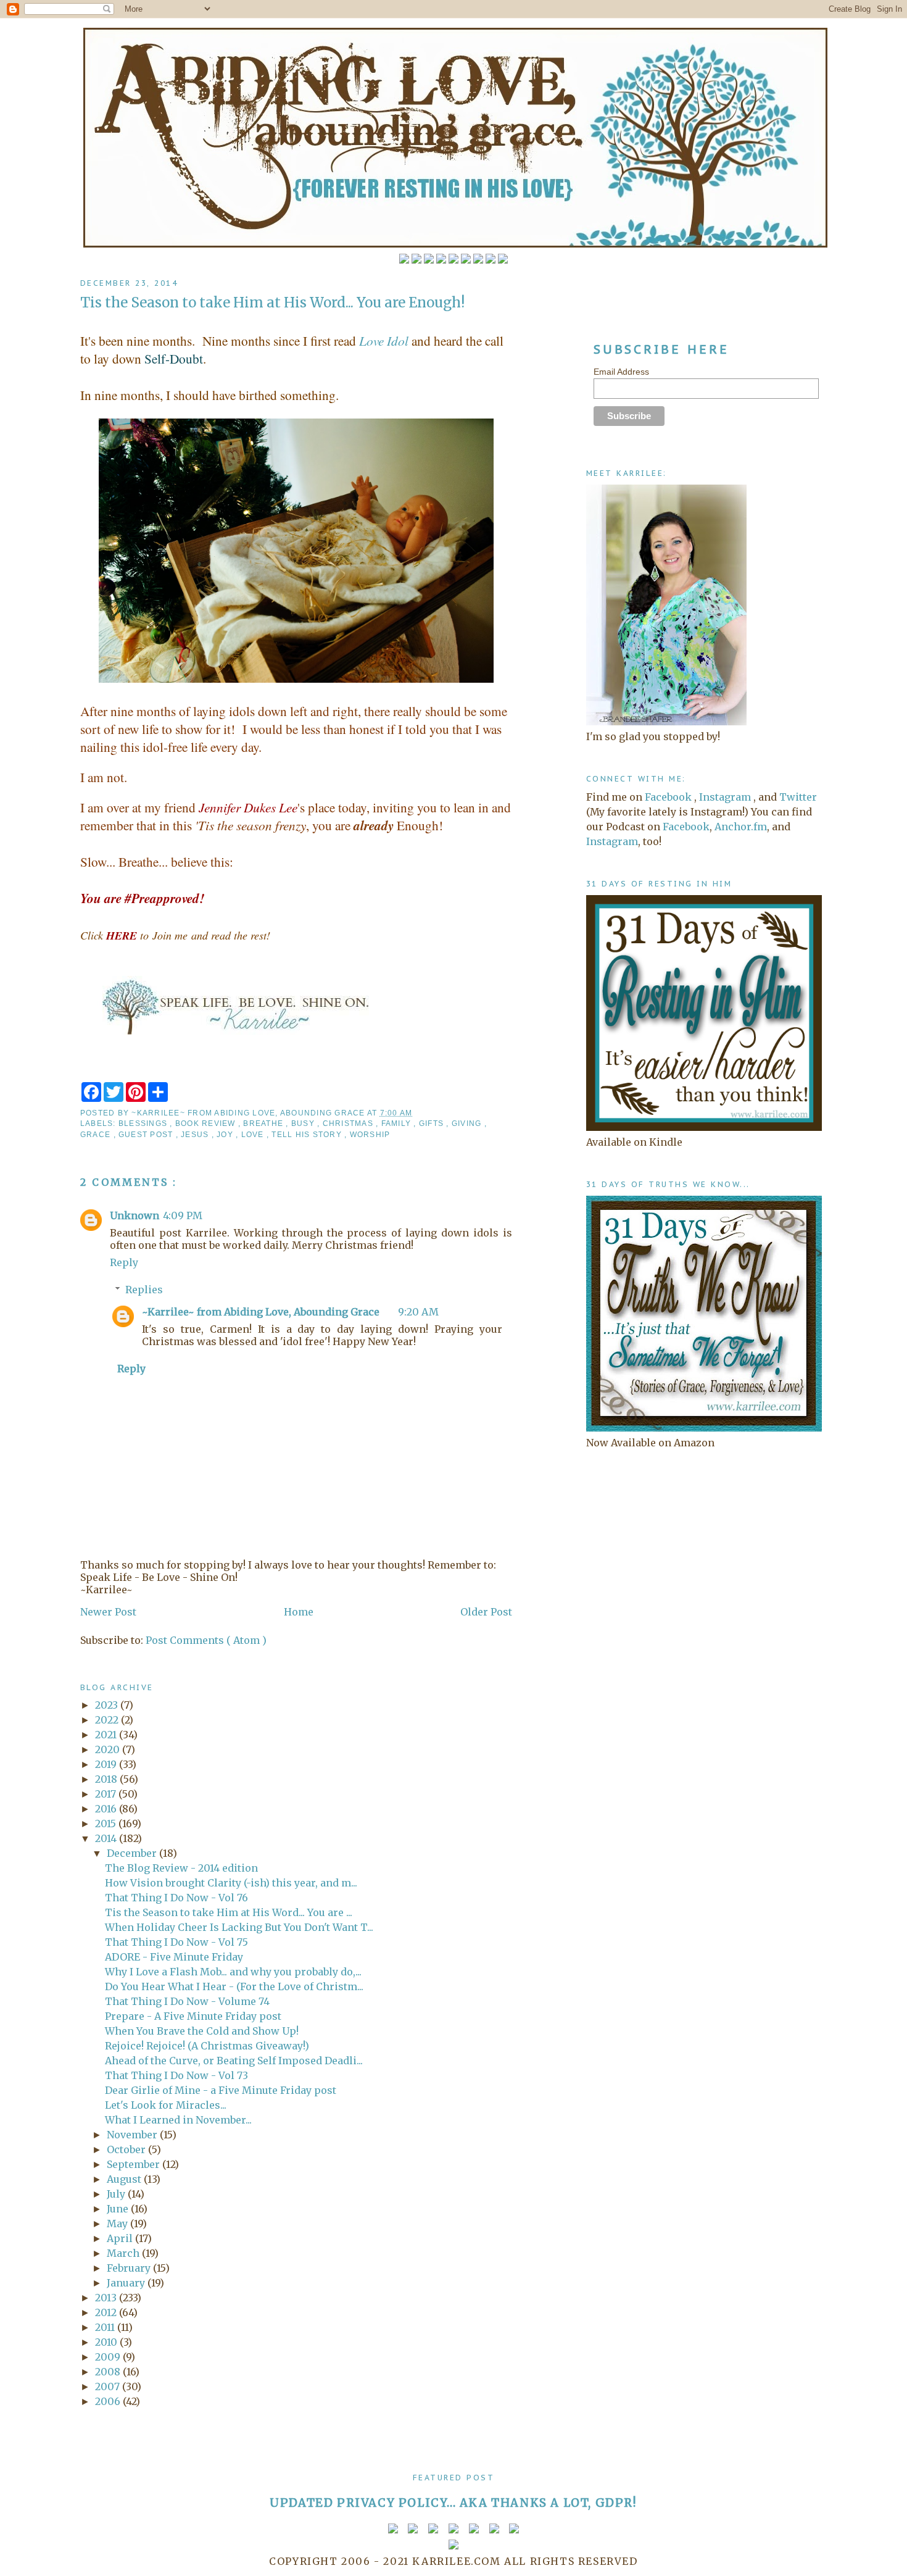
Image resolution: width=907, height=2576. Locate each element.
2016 (107, 1809)
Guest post (147, 1135)
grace (97, 1135)
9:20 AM (418, 1312)
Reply (124, 1262)
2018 (107, 1779)
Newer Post (108, 1612)
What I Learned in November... (178, 2120)
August (125, 2179)
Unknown (135, 1215)
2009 (109, 2357)
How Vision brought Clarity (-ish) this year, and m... (231, 1883)
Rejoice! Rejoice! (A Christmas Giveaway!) (207, 2046)
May (118, 2224)
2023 (108, 1705)
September (135, 2164)
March (124, 2253)
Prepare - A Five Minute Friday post (193, 2016)
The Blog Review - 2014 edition (181, 1868)
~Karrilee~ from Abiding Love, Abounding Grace (261, 1312)
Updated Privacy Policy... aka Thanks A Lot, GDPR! (453, 2503)
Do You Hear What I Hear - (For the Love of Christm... (234, 1986)
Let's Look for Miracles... (166, 2105)
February (130, 2268)
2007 (109, 2386)
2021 (107, 1735)
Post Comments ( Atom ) (206, 1640)
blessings (144, 1123)
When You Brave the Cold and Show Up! (202, 2031)
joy (226, 1135)
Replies (144, 1290)
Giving (468, 1123)
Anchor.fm (741, 827)
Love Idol (384, 340)
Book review (207, 1123)
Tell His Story (308, 1135)
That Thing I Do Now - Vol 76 (176, 1898)
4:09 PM (183, 1215)
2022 (108, 1720)
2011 (106, 2327)
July (117, 2194)
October (127, 2149)
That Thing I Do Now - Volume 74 (187, 2001)
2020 (109, 1749)
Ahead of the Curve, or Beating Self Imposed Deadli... (234, 2061)
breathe (264, 1123)
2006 (109, 2401)
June (119, 2209)
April (121, 2238)
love (254, 1135)
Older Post (486, 1612)
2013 (107, 2298)
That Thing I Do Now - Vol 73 (176, 2075)
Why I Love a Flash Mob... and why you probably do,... (233, 1972)
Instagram (725, 797)
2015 (107, 1824)
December (133, 1853)
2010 (107, 2342)
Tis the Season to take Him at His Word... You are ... (229, 1912)
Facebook (668, 797)
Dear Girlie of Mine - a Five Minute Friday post (221, 2090)
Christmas (349, 1123)
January (127, 2283)
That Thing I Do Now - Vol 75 (176, 1942)
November (133, 2135)
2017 (107, 1794)
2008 (109, 2372)
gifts (433, 1123)
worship (370, 1135)
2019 (107, 1764)
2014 (107, 1838)
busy (304, 1123)
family (398, 1123)
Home (299, 1612)
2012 (107, 2312)
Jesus (196, 1135)
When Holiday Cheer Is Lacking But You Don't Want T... (239, 1927)
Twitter (798, 797)
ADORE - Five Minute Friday (174, 1957)
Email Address (621, 372)
